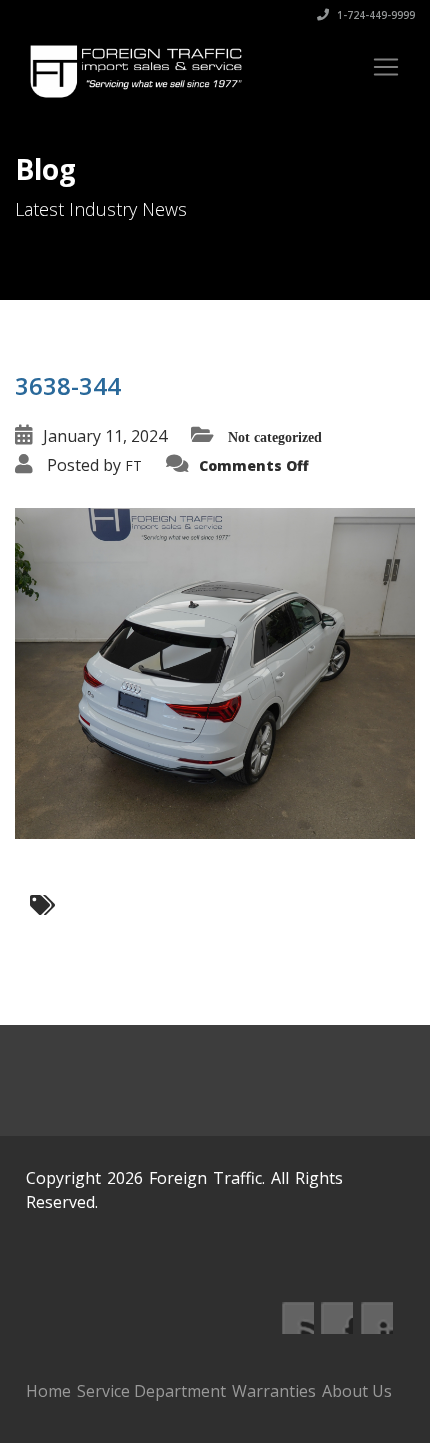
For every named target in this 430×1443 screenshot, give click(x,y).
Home (48, 1391)
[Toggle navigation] (386, 67)
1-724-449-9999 (374, 15)
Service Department (151, 1391)
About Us (357, 1391)
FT (133, 465)
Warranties (274, 1391)
